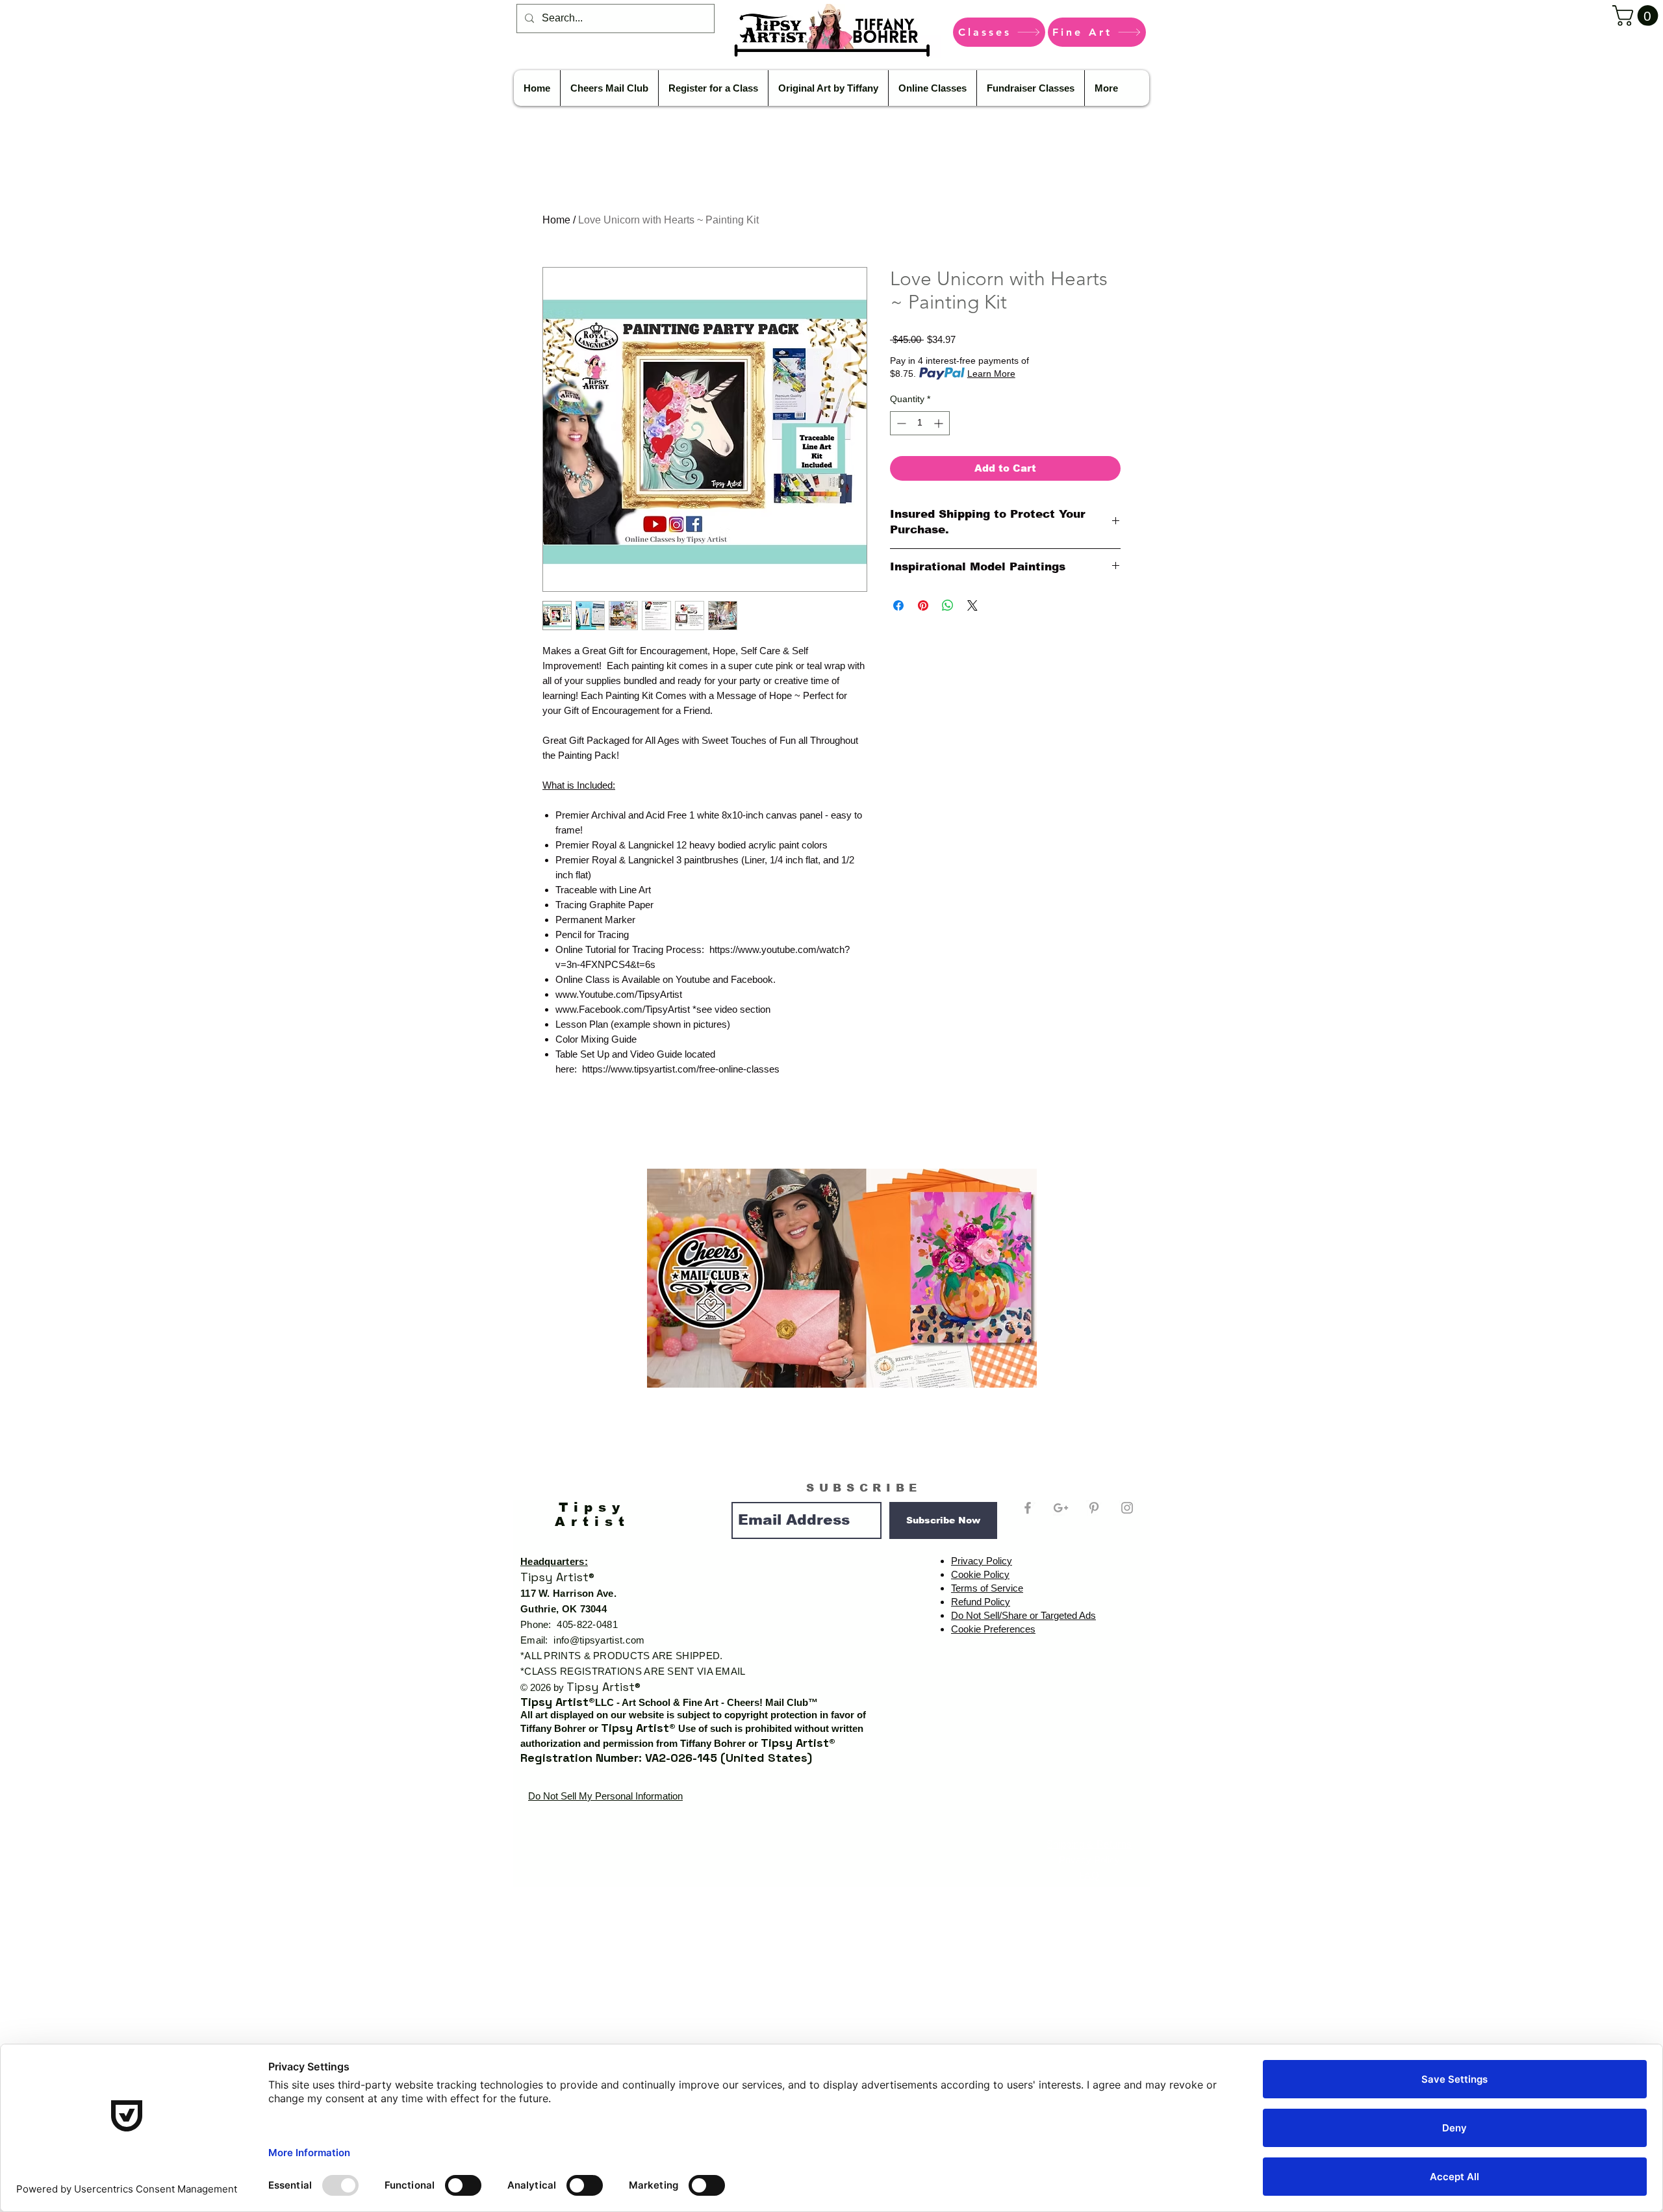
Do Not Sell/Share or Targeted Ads (1023, 1615)
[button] (1638, 16)
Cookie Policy (980, 1574)
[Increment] (940, 423)
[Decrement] (900, 423)
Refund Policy (981, 1602)
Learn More (991, 374)
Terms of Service (987, 1588)
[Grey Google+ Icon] (1061, 1508)
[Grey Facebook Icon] (1028, 1508)
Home (556, 220)
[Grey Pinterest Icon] (1094, 1508)
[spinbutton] (920, 423)
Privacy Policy (982, 1561)
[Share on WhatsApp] (948, 605)
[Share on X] (972, 605)
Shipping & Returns (1089, 1844)
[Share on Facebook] (898, 605)
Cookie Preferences (993, 1629)
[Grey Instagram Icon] (1127, 1508)
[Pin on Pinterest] (923, 605)
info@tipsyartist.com (599, 1640)
